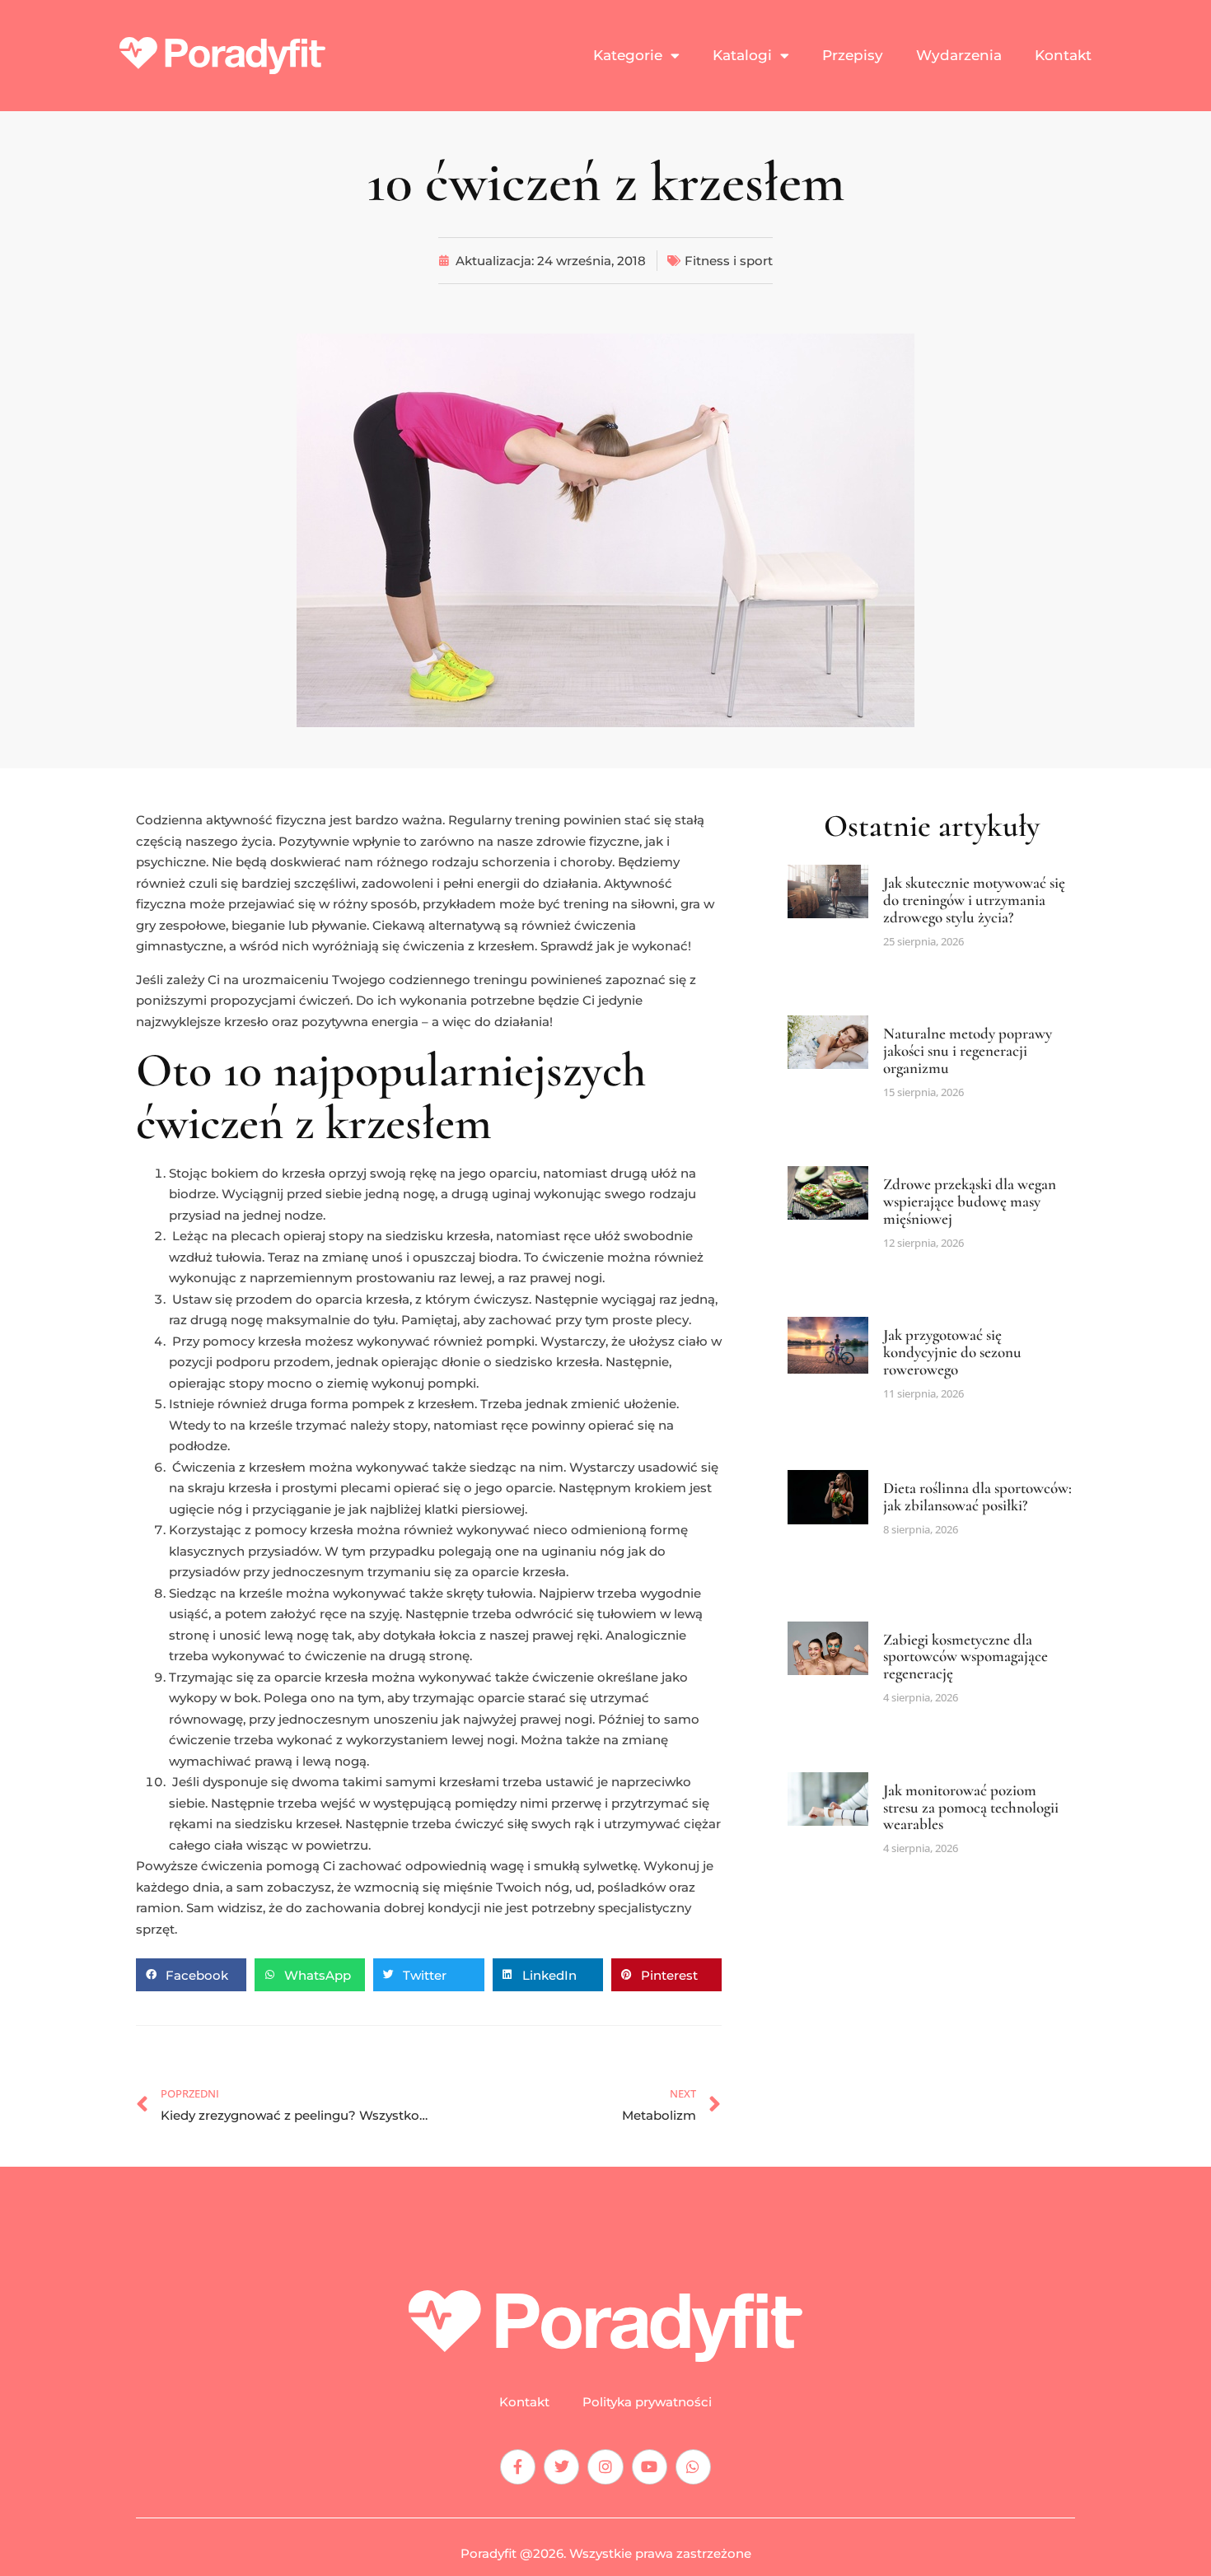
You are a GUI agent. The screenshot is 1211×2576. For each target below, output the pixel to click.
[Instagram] (605, 2467)
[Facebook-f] (518, 2467)
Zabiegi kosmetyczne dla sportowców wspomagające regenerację (966, 1657)
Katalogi (742, 55)
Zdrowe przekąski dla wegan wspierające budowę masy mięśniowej (970, 1201)
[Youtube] (650, 2467)
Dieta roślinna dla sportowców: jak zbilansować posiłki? (977, 1496)
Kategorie (628, 55)
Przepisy (853, 55)
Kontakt (1063, 55)
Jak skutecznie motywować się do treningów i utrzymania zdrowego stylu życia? (974, 900)
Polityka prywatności (647, 2402)
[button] (191, 1975)
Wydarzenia (959, 55)
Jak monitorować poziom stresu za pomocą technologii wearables (971, 1807)
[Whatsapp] (693, 2467)
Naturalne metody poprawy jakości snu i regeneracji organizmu (968, 1050)
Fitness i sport (729, 261)
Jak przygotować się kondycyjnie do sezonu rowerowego (952, 1352)
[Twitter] (561, 2467)
